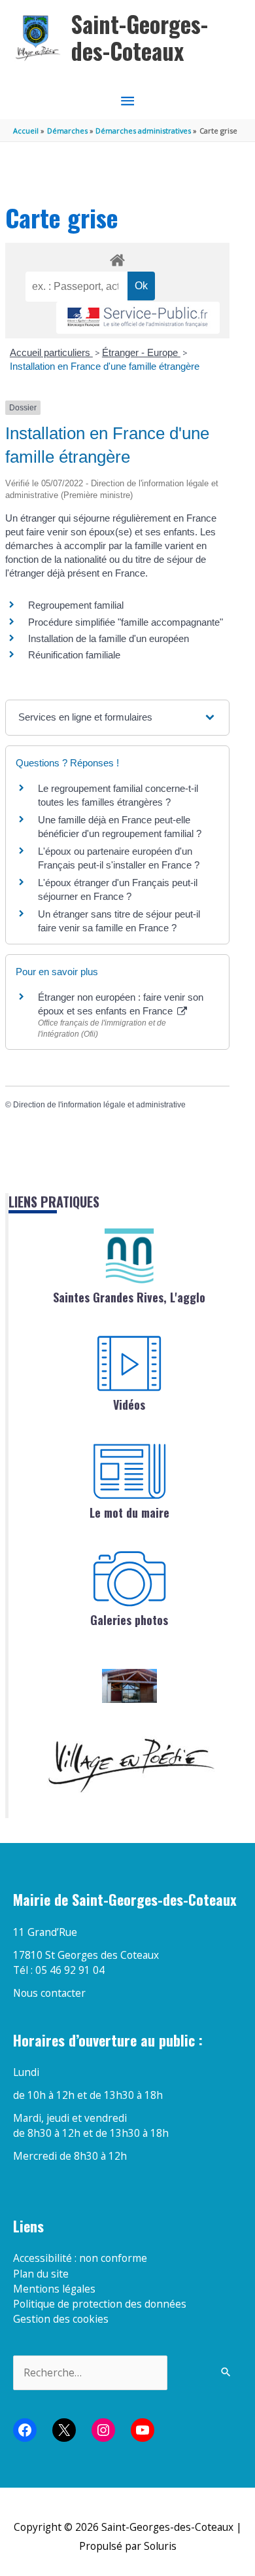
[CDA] (129, 1256)
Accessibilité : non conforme (80, 2258)
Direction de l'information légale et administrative (99, 1105)
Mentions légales (54, 2289)
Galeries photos (129, 1620)
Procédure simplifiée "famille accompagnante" (126, 622)
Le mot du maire (129, 1512)
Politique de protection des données (100, 2304)
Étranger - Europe (141, 352)
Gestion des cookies (61, 2319)
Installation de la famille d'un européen (109, 638)
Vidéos (129, 1404)
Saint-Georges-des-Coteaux (140, 38)
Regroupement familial (76, 605)
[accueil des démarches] (117, 258)
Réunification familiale (74, 655)
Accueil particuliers (51, 352)
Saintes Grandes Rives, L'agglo (129, 1297)
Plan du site (41, 2274)
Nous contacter (49, 1993)
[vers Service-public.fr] (138, 318)
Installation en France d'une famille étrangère (105, 366)
